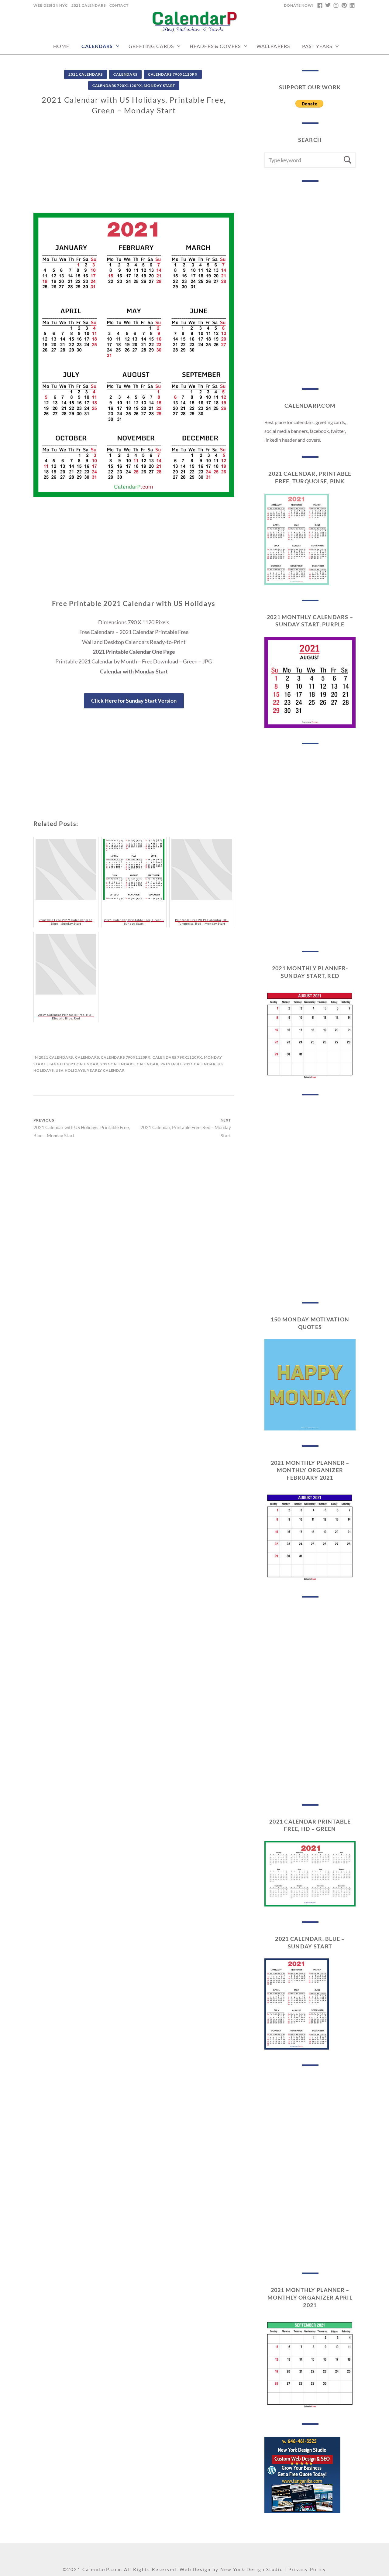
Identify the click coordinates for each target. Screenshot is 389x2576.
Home (61, 46)
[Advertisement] (134, 170)
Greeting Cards (151, 46)
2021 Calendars (89, 5)
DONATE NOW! (299, 5)
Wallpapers (273, 46)
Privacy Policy (307, 2569)
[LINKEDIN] (352, 5)
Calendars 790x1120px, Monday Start (134, 86)
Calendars (97, 46)
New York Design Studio (252, 2569)
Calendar (148, 1064)
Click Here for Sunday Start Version (134, 701)
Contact (119, 5)
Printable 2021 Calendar (188, 1064)
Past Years (317, 46)
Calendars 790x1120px (173, 74)
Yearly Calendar (106, 1070)
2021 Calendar (82, 1064)
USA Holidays (70, 1070)
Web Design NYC (51, 5)
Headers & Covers (215, 46)
